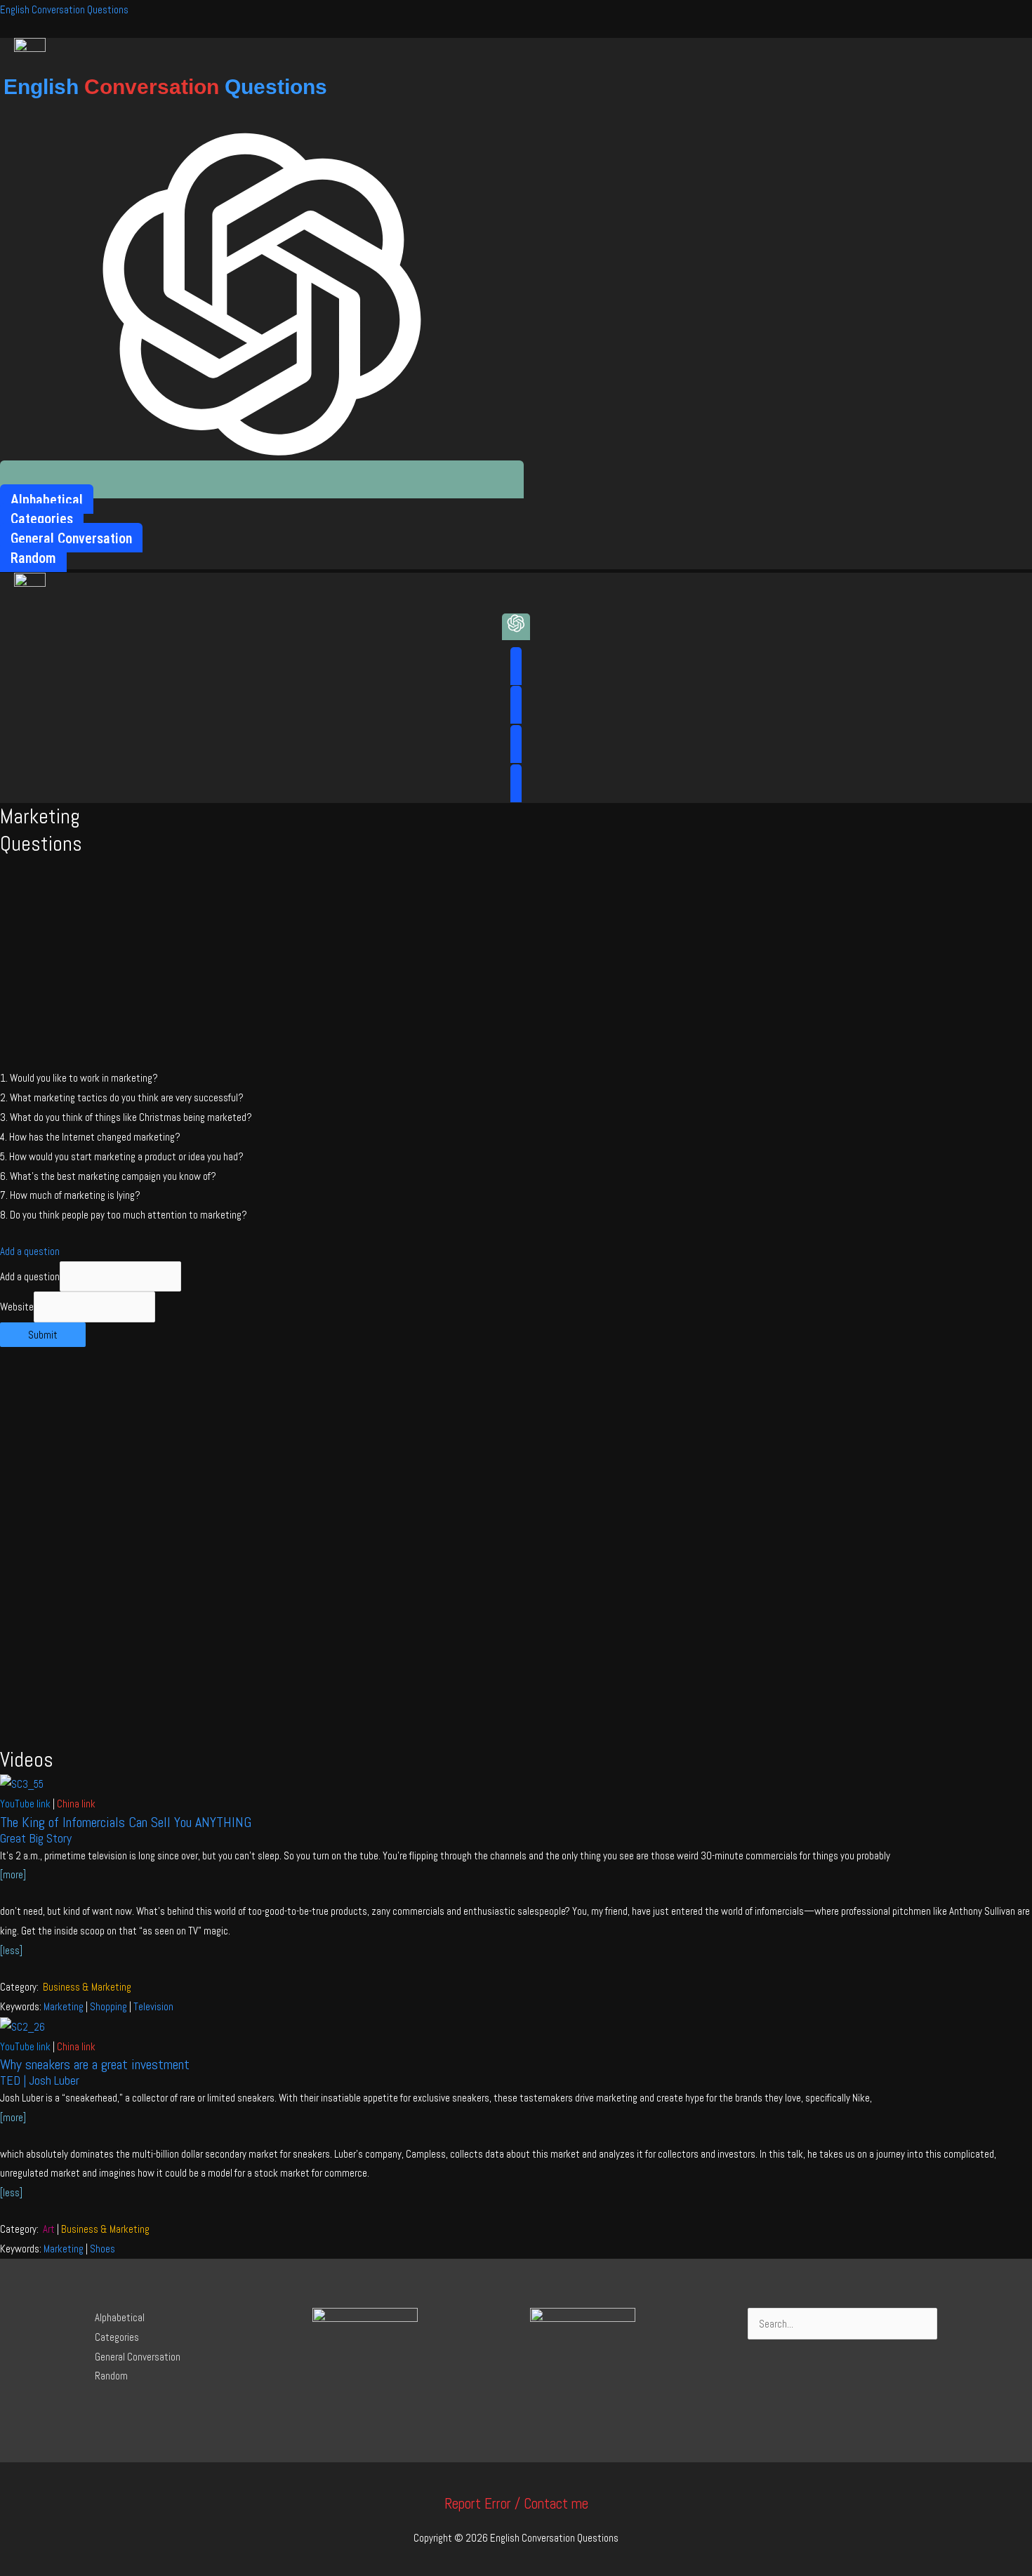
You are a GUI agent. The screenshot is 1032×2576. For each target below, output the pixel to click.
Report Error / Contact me (516, 2503)
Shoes (102, 2249)
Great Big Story (36, 1838)
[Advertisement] (516, 963)
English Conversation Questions (64, 9)
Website (17, 1307)
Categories (117, 2337)
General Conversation (138, 2357)
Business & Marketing (87, 1987)
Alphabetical (120, 2317)
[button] (516, 1252)
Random (111, 2376)
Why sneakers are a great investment (95, 2064)
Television (153, 2006)
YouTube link (25, 1804)
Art (49, 2229)
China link (76, 1804)
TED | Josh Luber (40, 2080)
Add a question (30, 1251)
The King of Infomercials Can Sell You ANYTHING (126, 1822)
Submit (43, 1335)
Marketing (64, 2006)
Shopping (108, 2006)
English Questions (165, 87)
